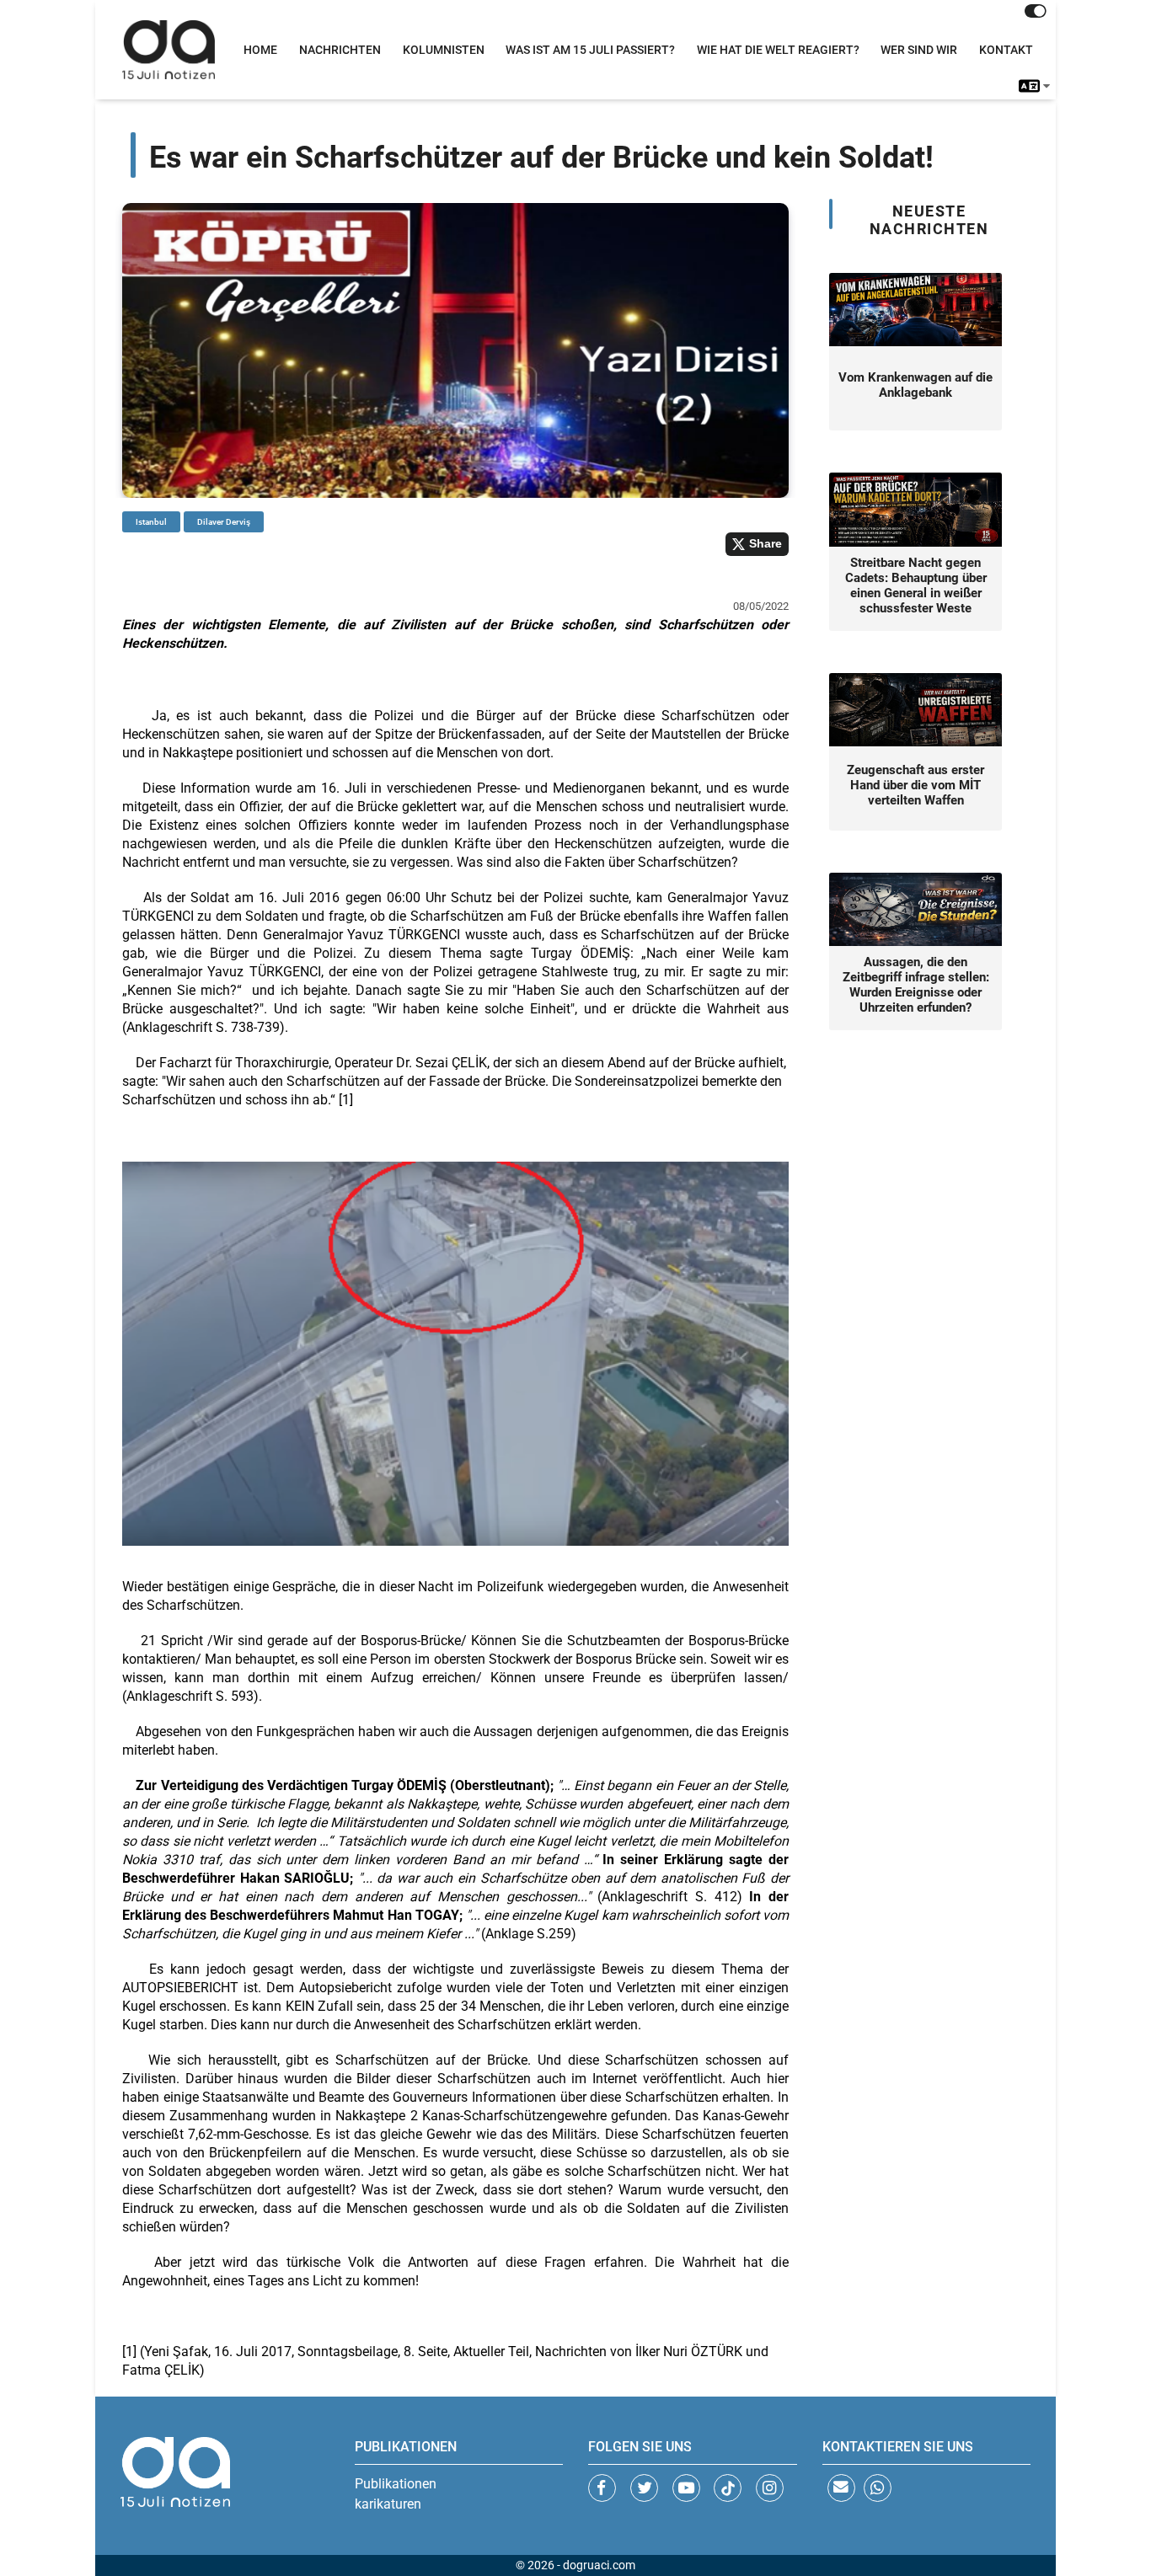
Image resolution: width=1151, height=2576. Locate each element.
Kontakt (1006, 50)
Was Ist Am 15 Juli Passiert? (590, 50)
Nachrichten (340, 50)
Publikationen (396, 2484)
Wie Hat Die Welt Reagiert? (778, 50)
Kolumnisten (444, 50)
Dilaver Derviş (224, 522)
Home (260, 50)
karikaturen (388, 2504)
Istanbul (151, 522)
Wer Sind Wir (919, 50)
